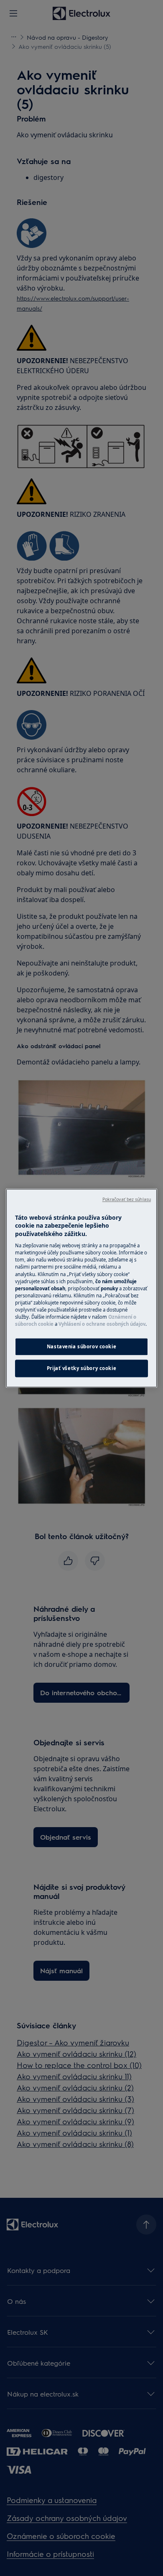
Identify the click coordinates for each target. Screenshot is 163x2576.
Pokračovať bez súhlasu (127, 1199)
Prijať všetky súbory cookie (81, 1368)
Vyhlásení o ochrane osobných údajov (102, 1324)
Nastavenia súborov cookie (81, 1346)
